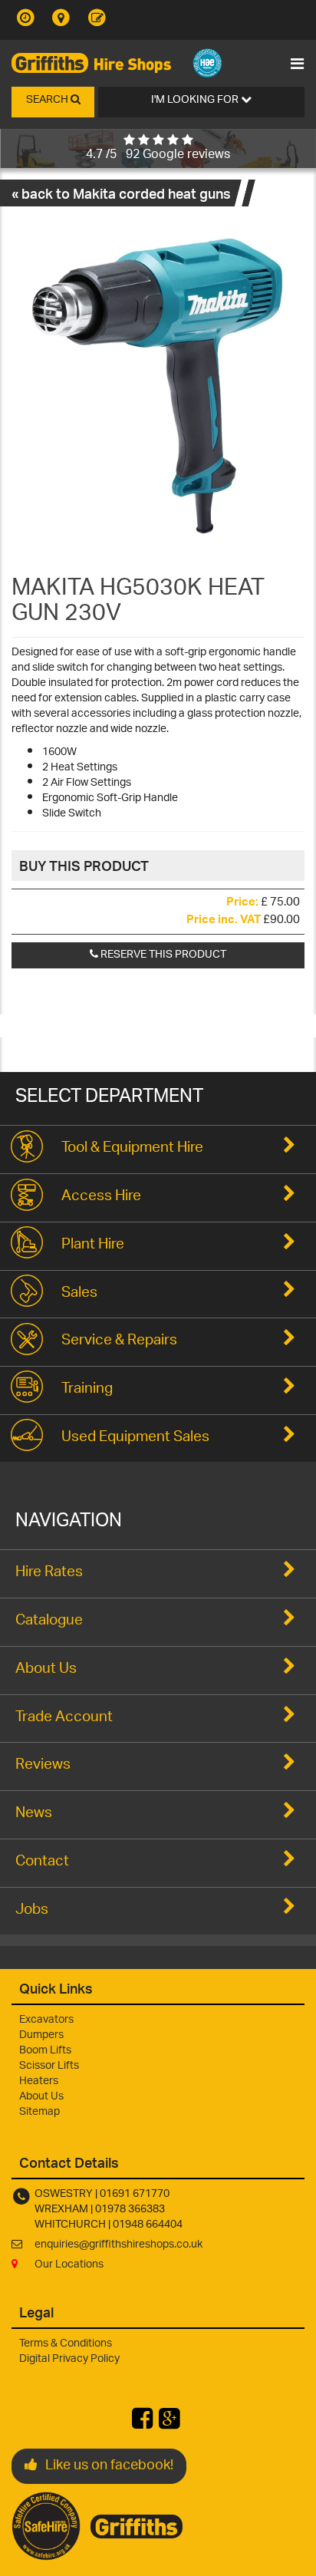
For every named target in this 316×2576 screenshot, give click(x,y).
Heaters (39, 2081)
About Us (41, 2097)
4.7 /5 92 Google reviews (158, 155)
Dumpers (41, 2035)
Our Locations (69, 2265)
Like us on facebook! (109, 2466)
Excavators (46, 2020)
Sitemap (39, 2112)
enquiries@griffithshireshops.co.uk (118, 2245)
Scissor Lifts (49, 2066)
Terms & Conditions (66, 2344)
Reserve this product (162, 955)
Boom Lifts (45, 2051)
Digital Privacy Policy (69, 2359)
